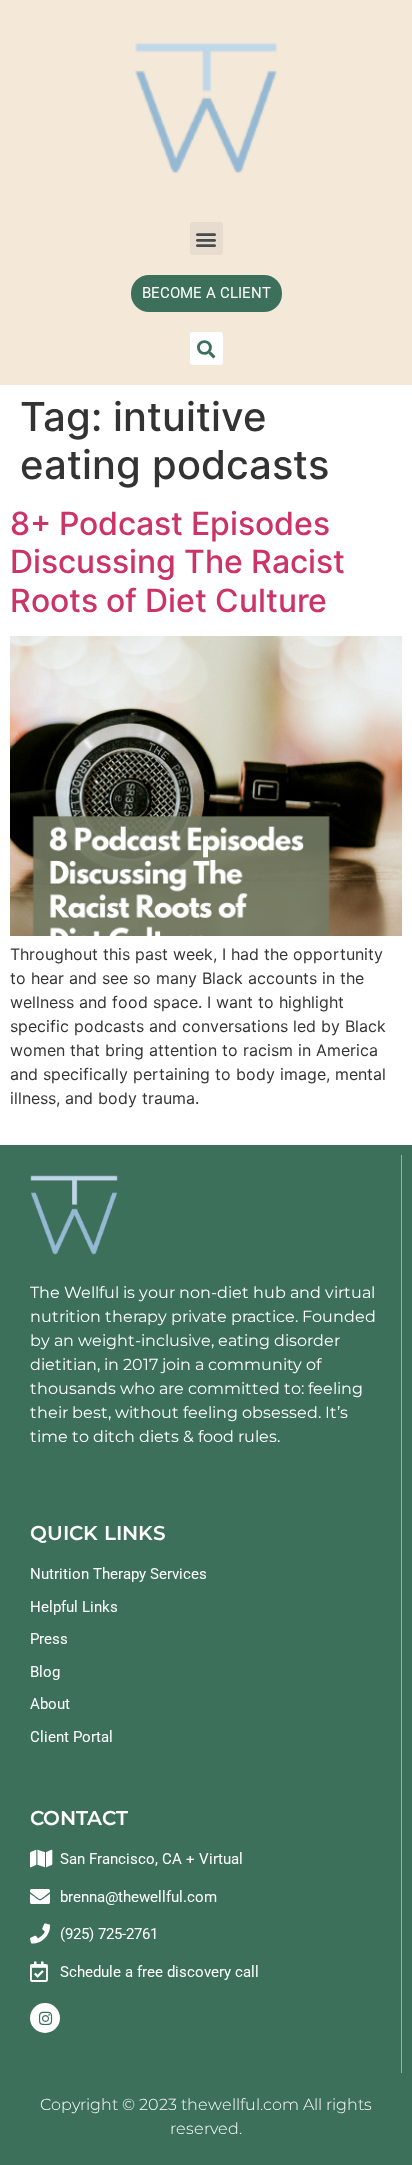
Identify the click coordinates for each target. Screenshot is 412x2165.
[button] (206, 238)
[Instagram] (45, 2018)
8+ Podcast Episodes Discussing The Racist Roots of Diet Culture (177, 562)
